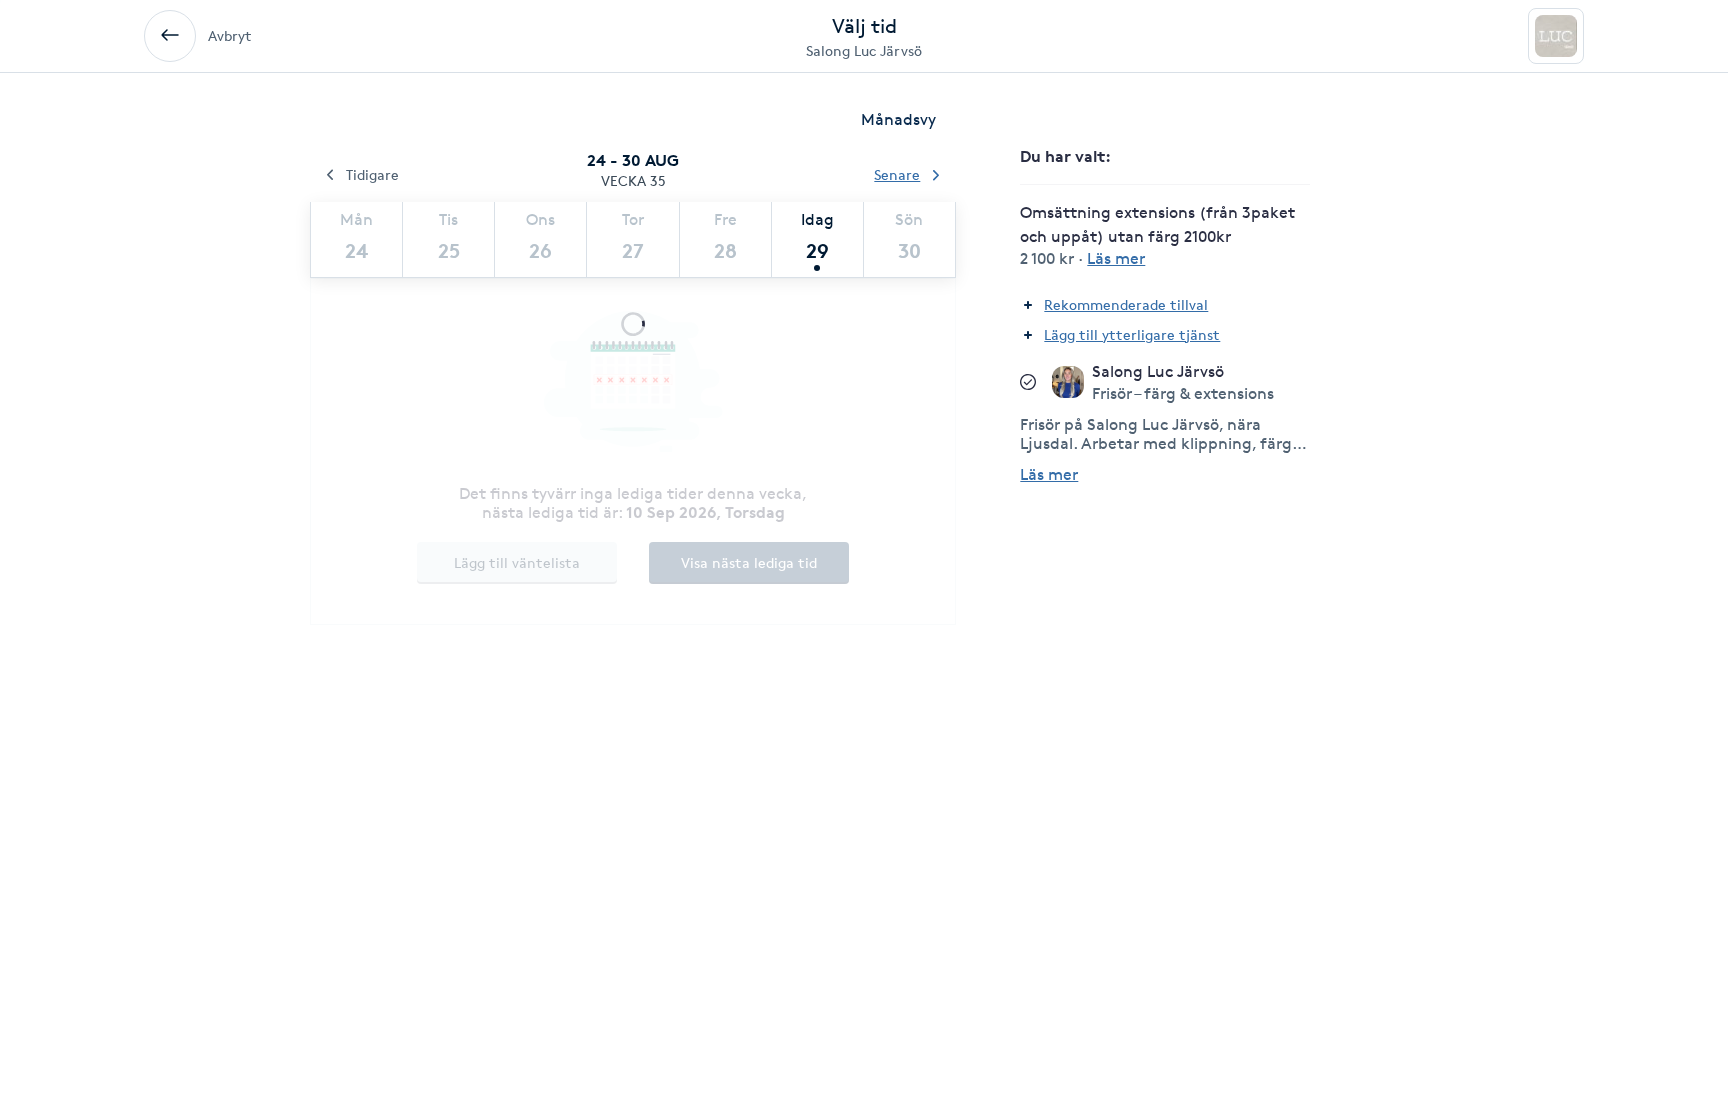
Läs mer (1049, 474)
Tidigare (372, 174)
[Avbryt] (170, 36)
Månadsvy (898, 119)
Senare (897, 174)
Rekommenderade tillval (1126, 304)
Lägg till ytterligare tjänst (1132, 334)
